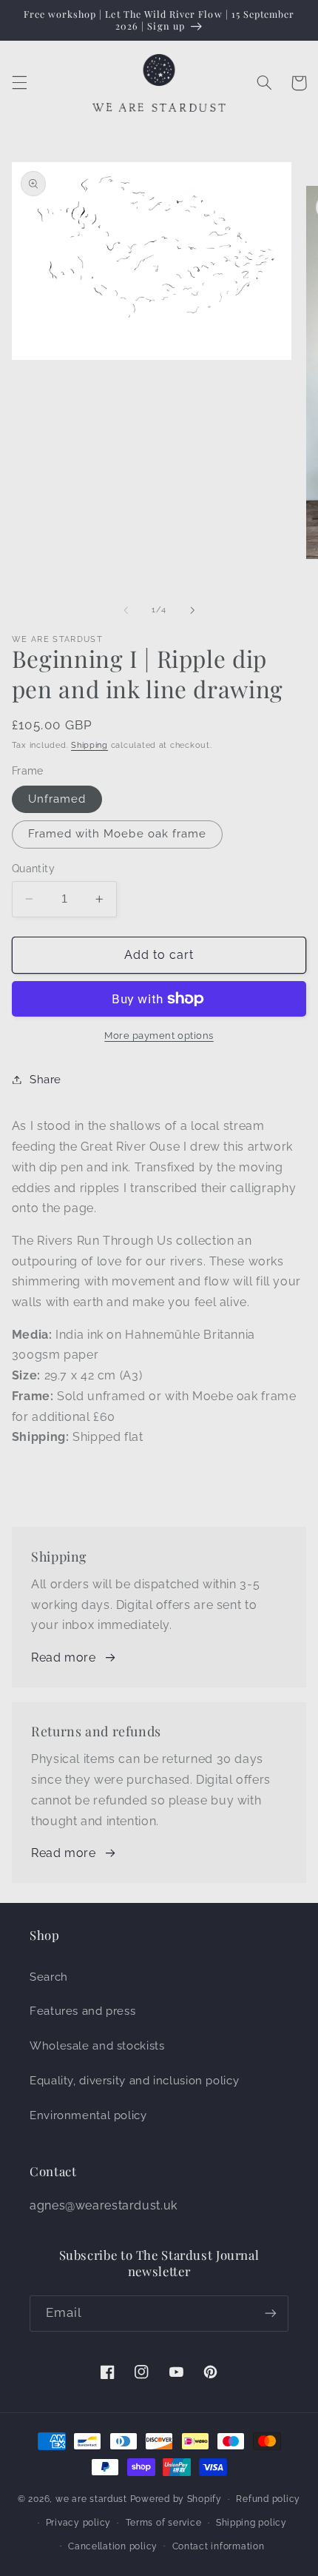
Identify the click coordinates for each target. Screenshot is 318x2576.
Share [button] (45, 1079)
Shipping (89, 745)
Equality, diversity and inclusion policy (134, 2080)
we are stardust (91, 2499)
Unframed (57, 799)
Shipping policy (251, 2523)
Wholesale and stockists (97, 2045)
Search (49, 1977)
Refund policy (268, 2499)
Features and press (82, 2011)
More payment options (159, 1036)
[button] (19, 83)
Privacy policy (78, 2523)
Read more (64, 1657)
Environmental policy (88, 2115)
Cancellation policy (113, 2546)
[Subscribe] (271, 2314)
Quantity (33, 869)
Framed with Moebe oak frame (117, 833)
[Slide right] (192, 610)
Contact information (219, 2546)
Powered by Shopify (176, 2499)
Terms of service (164, 2523)
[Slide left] (126, 610)
